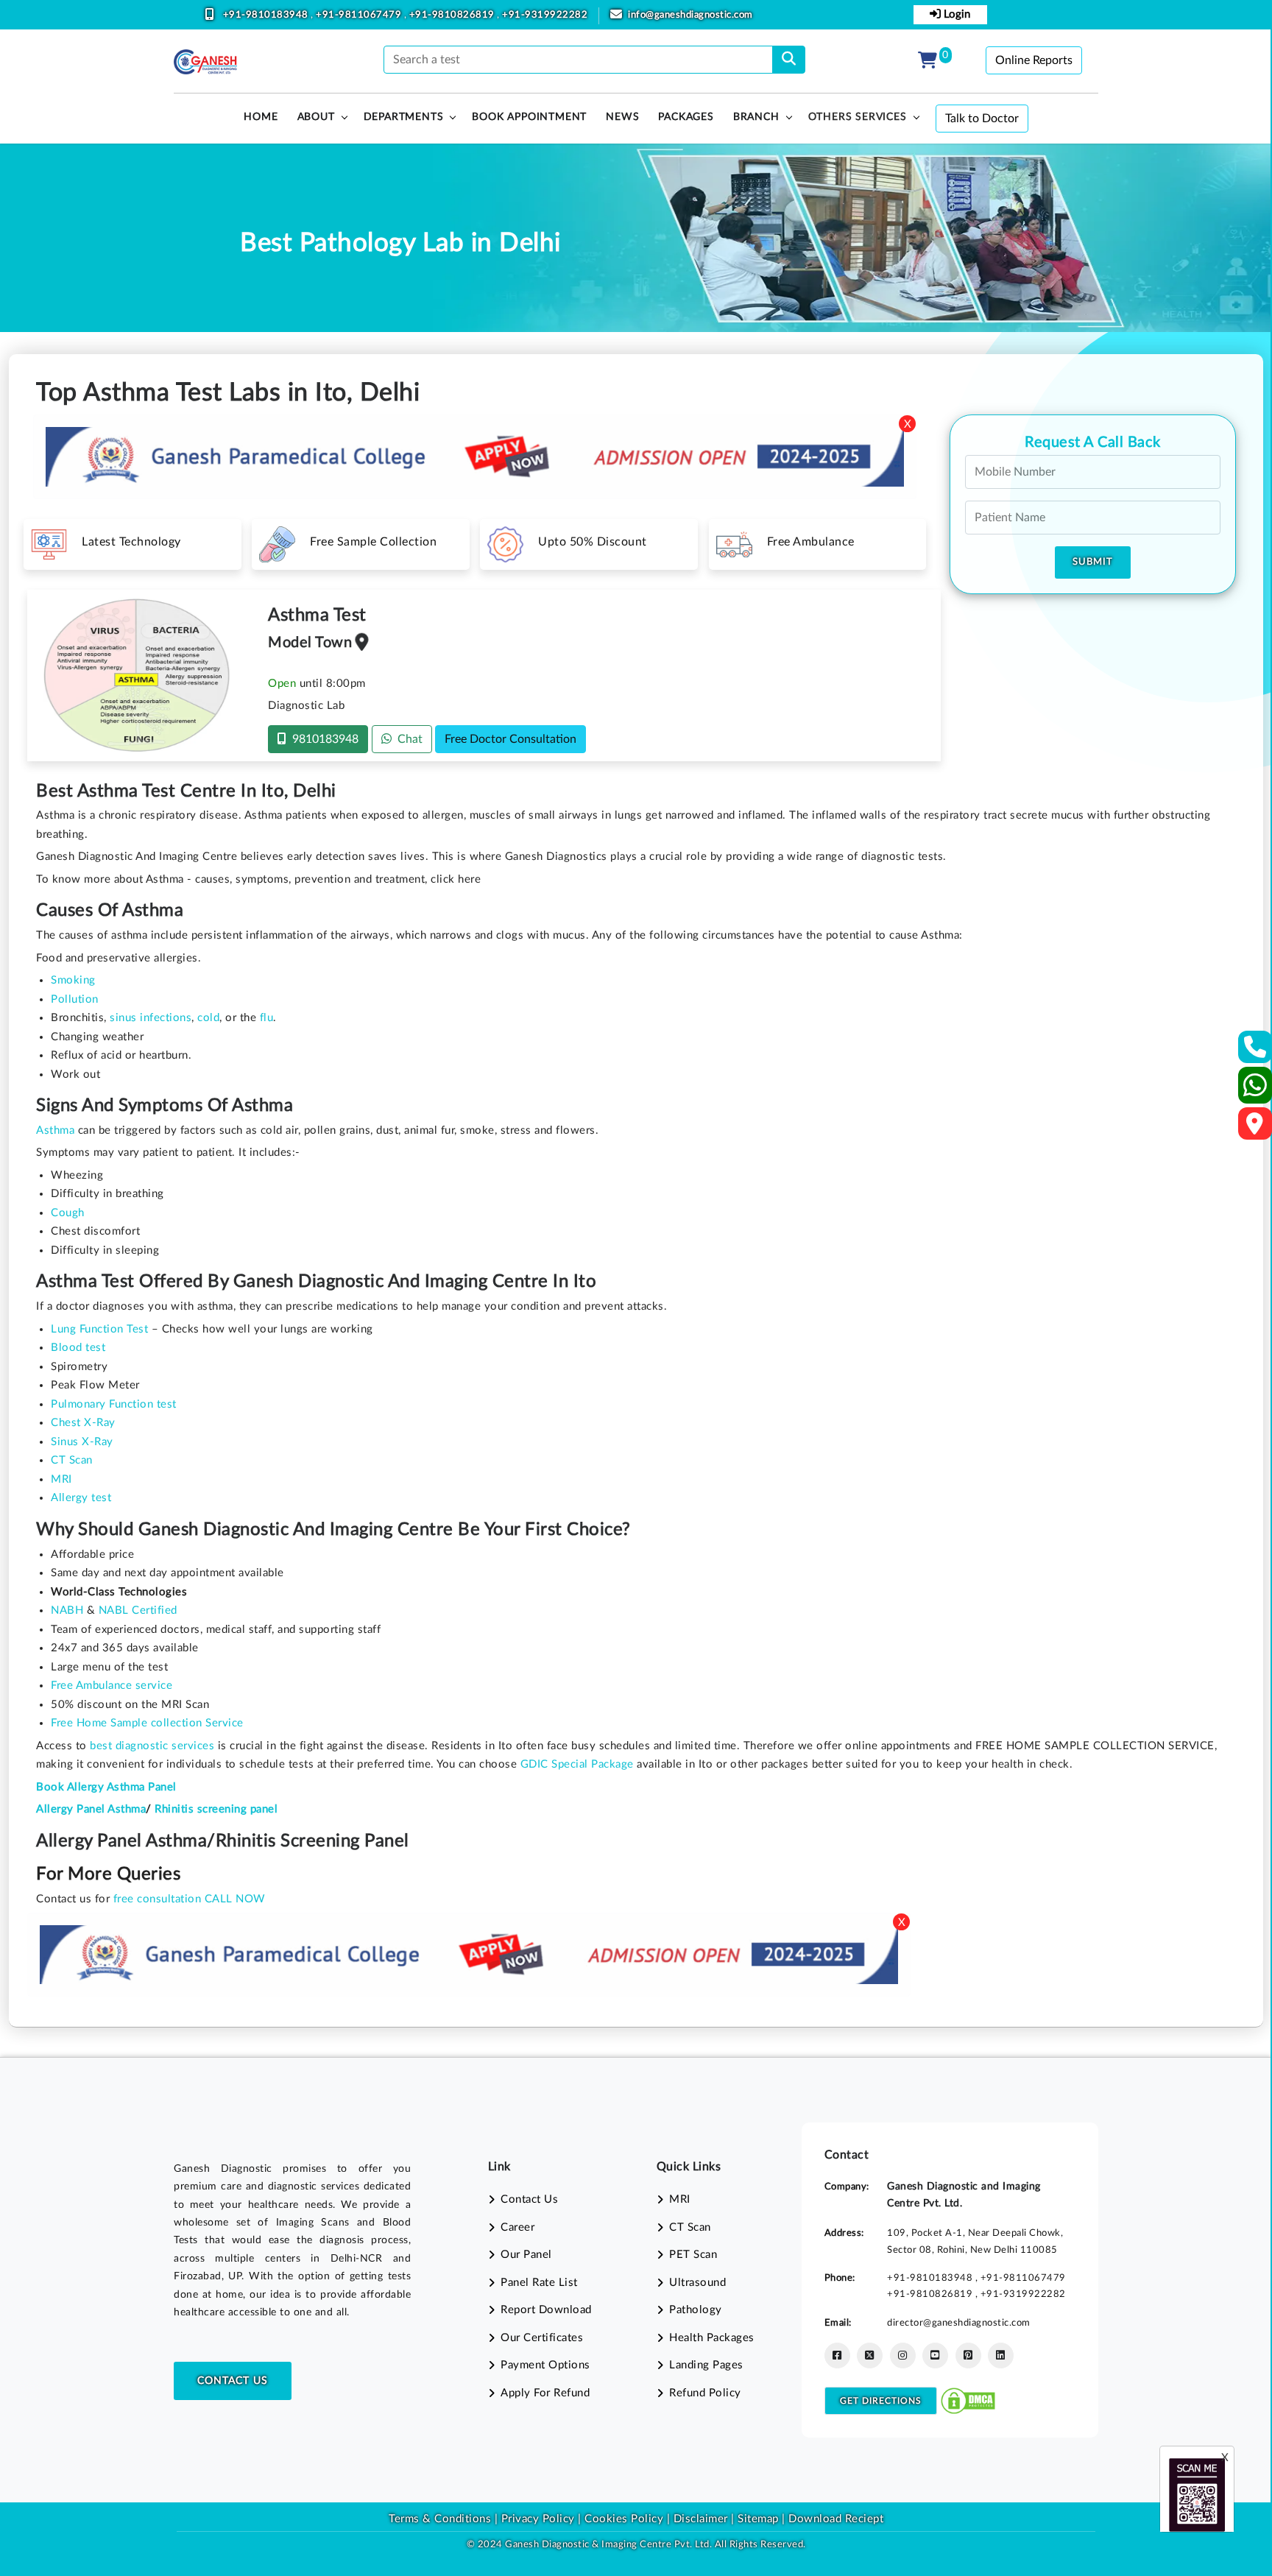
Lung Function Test (99, 1329)
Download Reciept (836, 2519)
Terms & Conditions (440, 2519)
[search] (789, 60)
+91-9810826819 (453, 15)
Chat (407, 739)
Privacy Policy (536, 2519)
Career (517, 2227)
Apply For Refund (545, 2393)
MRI (680, 2199)
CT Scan (690, 2227)
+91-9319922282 (545, 15)
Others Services (858, 117)
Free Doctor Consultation (510, 739)
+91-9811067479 (360, 15)
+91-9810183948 (267, 15)
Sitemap (758, 2519)
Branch (756, 117)
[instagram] (903, 2356)
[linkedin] (1001, 2356)
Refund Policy (705, 2393)
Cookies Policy (624, 2519)
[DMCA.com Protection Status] (968, 2400)
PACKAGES (686, 117)
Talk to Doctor (982, 119)
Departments (404, 117)
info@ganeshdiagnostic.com (690, 15)
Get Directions (881, 2401)
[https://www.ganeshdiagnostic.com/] (205, 62)
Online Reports (1034, 60)
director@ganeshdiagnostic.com (959, 2323)
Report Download (546, 2310)
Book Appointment (529, 117)
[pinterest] (968, 2356)
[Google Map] (1255, 1128)
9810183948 (322, 739)
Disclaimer (701, 2519)
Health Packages (712, 2338)
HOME (261, 117)
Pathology (696, 2310)
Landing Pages (706, 2365)
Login (955, 14)
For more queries (108, 1874)
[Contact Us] (1255, 1052)
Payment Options (545, 2365)
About (316, 117)
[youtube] (935, 2356)
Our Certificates (542, 2338)
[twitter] (870, 2356)
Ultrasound (697, 2283)
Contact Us (233, 2381)
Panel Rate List (539, 2283)
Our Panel (526, 2255)
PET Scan (693, 2255)
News (622, 117)
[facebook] (837, 2356)
